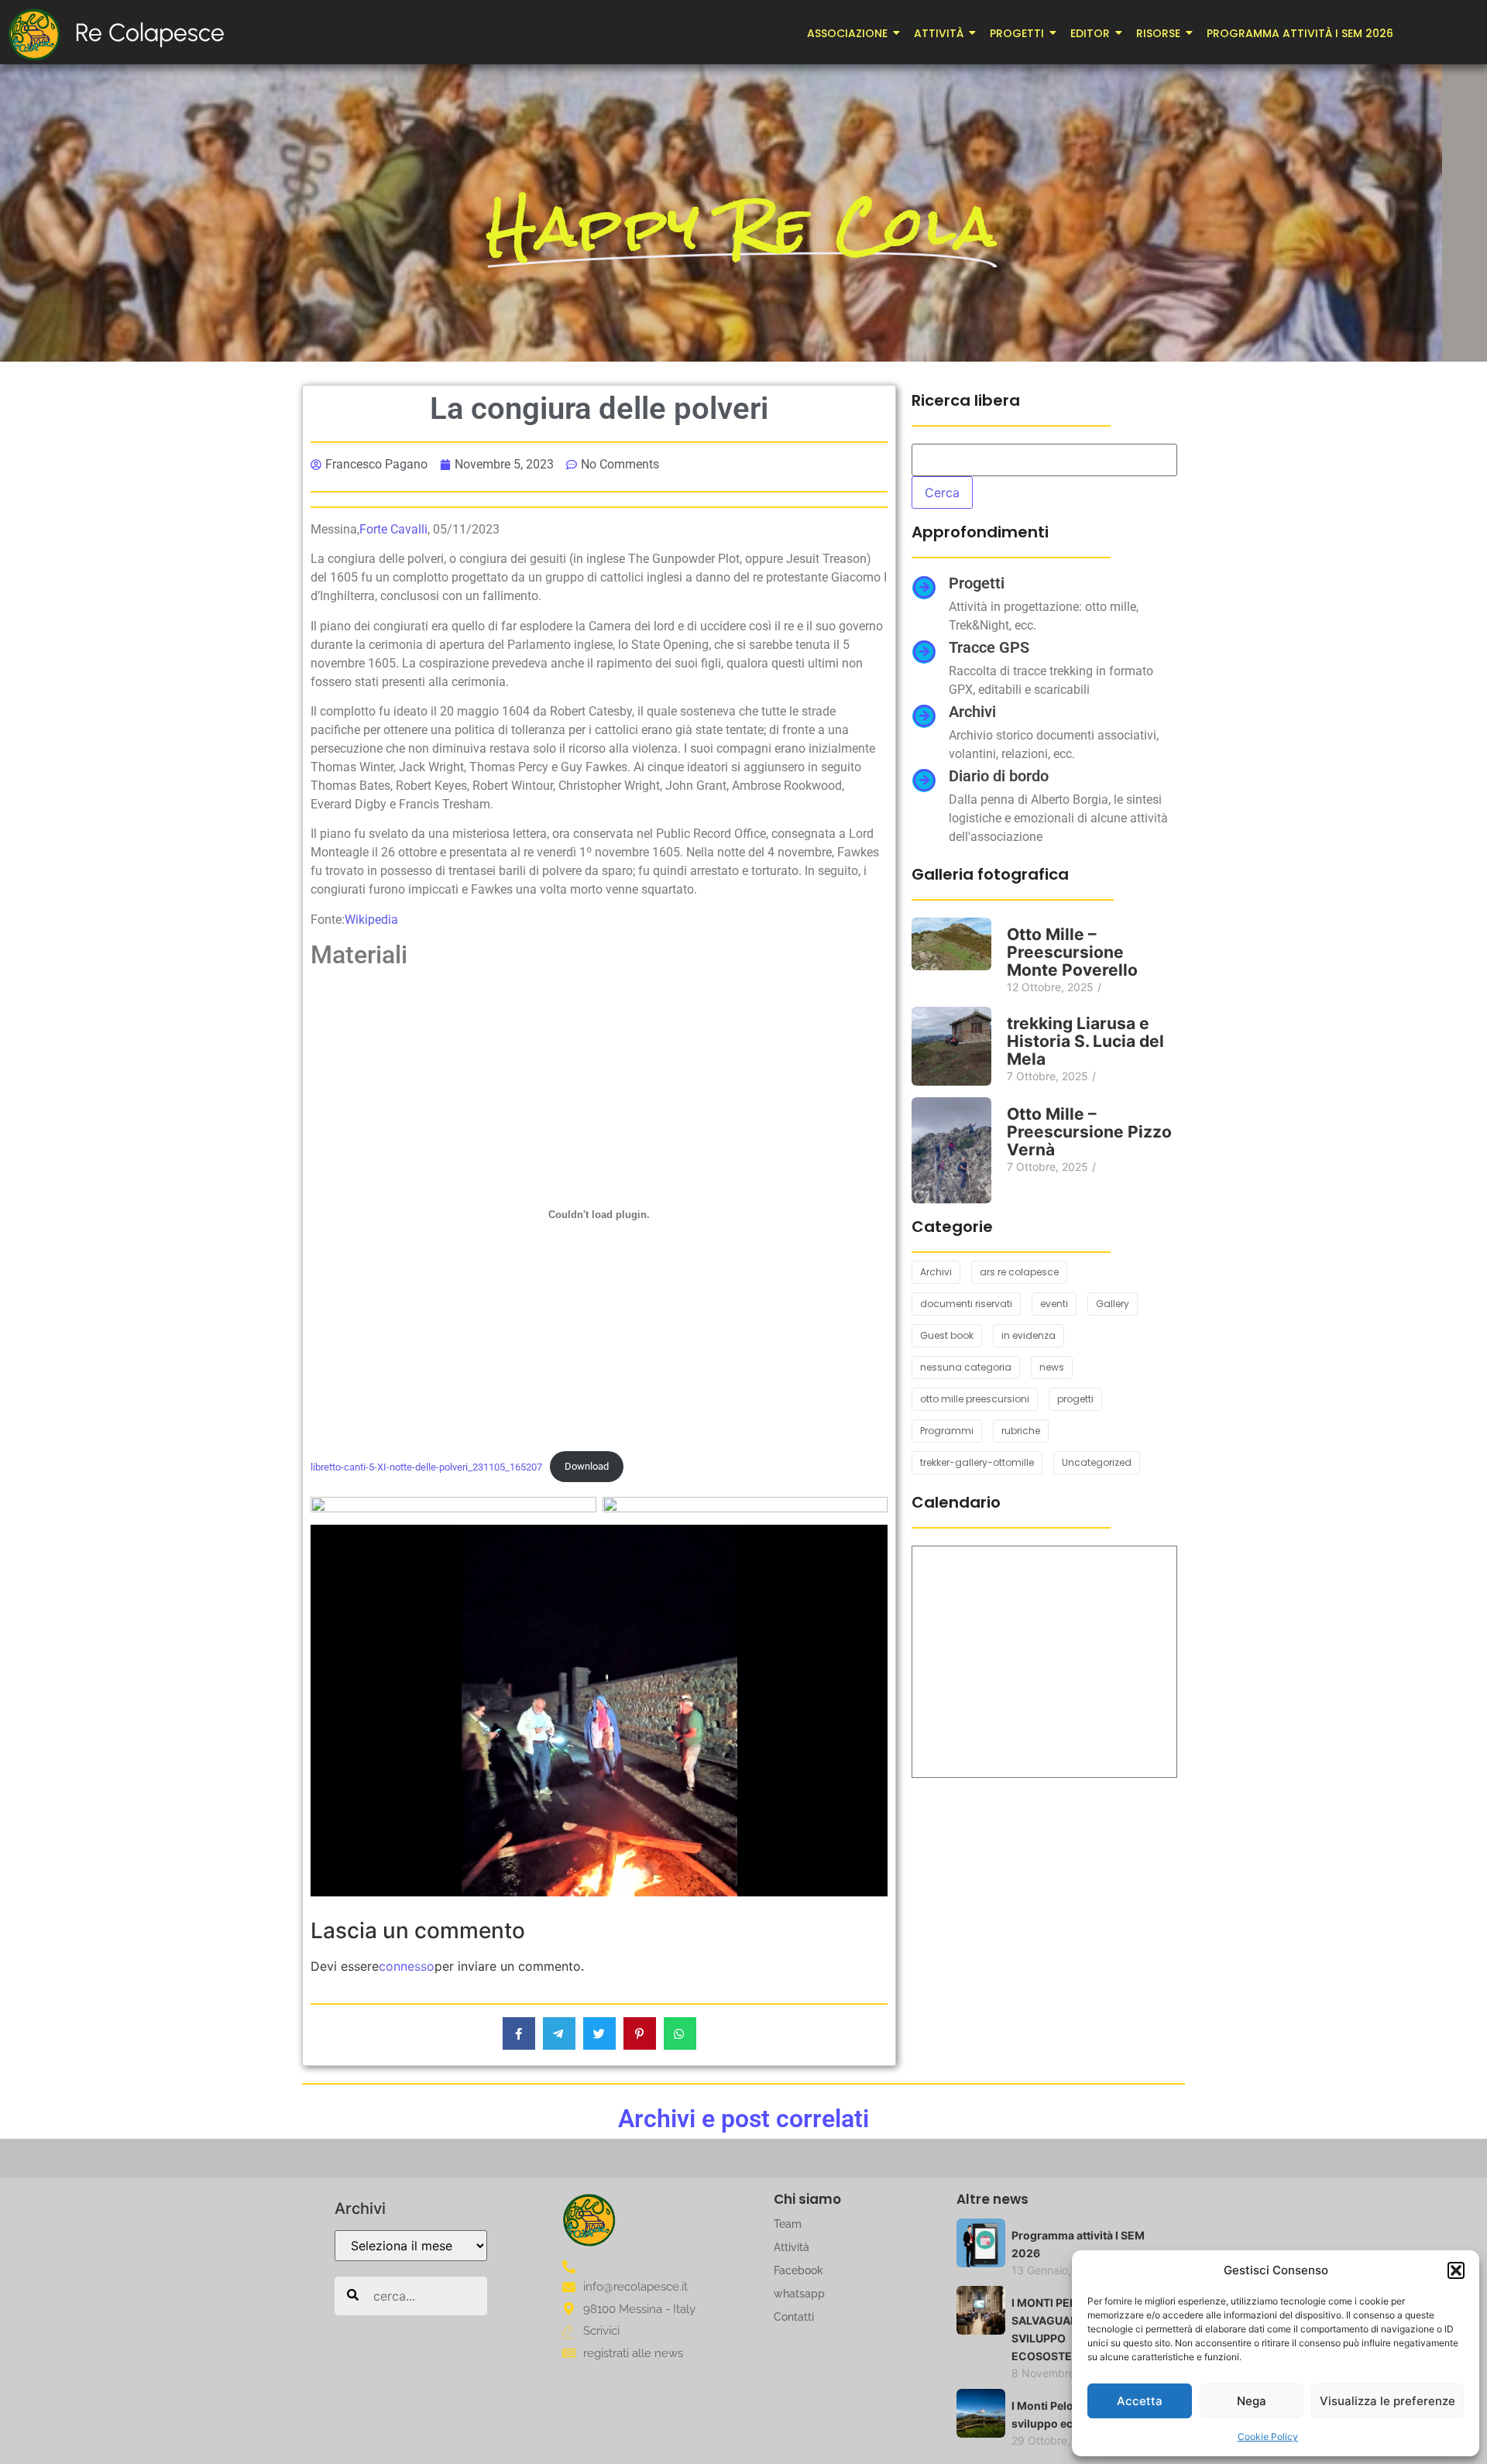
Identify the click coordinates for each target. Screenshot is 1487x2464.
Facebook (798, 2270)
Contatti (794, 2317)
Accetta (1140, 2401)
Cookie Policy (1268, 2437)
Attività (939, 33)
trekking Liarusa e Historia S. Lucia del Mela (1085, 1041)
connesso (407, 1966)
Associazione (847, 33)
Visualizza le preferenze (1387, 2401)
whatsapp (799, 2294)
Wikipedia (371, 920)
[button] (1456, 2270)
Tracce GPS (989, 647)
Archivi (972, 712)
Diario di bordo (999, 776)
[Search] (353, 2296)
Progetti (1017, 33)
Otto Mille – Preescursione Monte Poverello (1072, 952)
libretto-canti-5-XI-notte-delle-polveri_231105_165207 (426, 1466)
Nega (1252, 2401)
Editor (1090, 33)
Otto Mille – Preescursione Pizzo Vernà (1089, 1132)
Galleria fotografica (990, 874)
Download (587, 1466)
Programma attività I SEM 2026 (1300, 33)
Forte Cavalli (393, 529)
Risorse (1158, 33)
